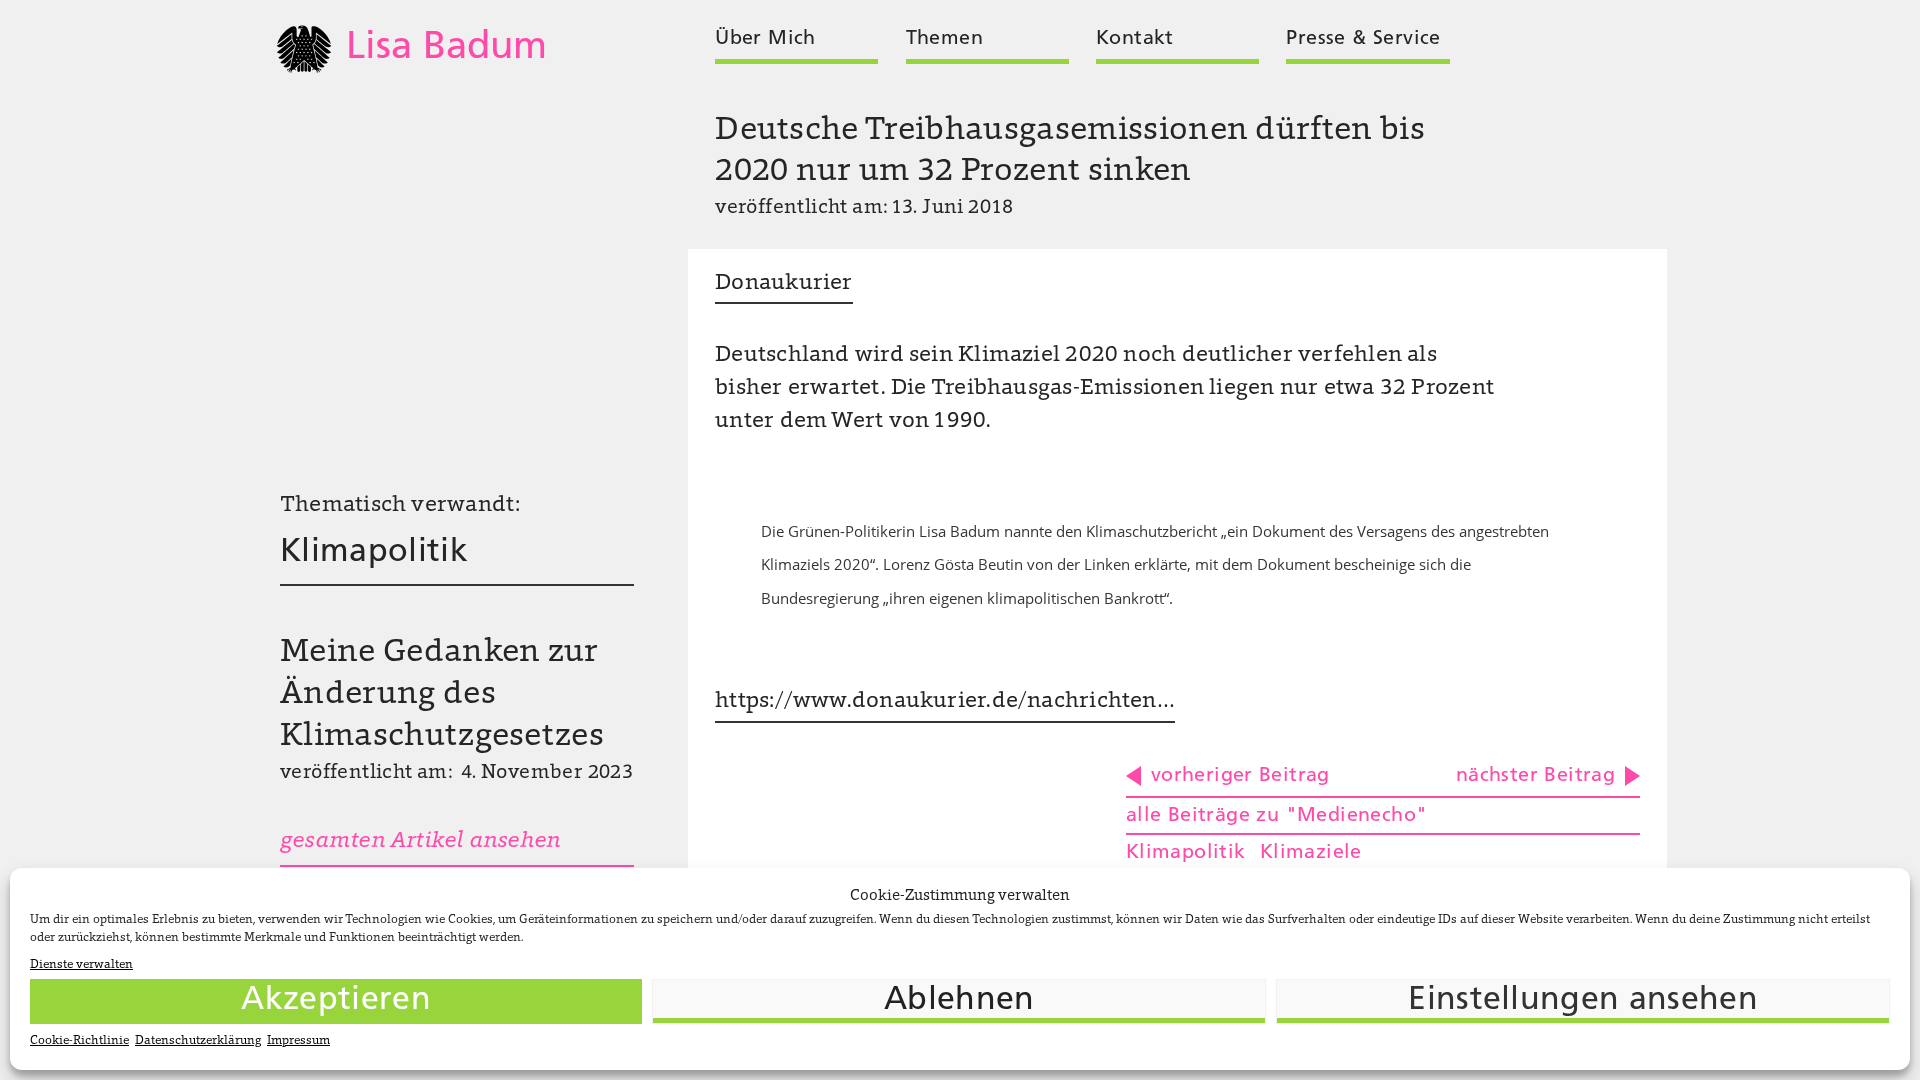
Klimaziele (1311, 853)
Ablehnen (959, 1001)
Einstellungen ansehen (1583, 1001)
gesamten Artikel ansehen (420, 842)
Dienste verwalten (81, 965)
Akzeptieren (336, 1001)
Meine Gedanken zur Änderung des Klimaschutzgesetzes (442, 695)
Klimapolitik (374, 553)
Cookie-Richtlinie (79, 1041)
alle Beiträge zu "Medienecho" (1276, 816)
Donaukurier (783, 284)
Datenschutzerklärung (198, 1041)
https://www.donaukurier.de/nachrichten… (945, 702)
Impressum (298, 1041)
